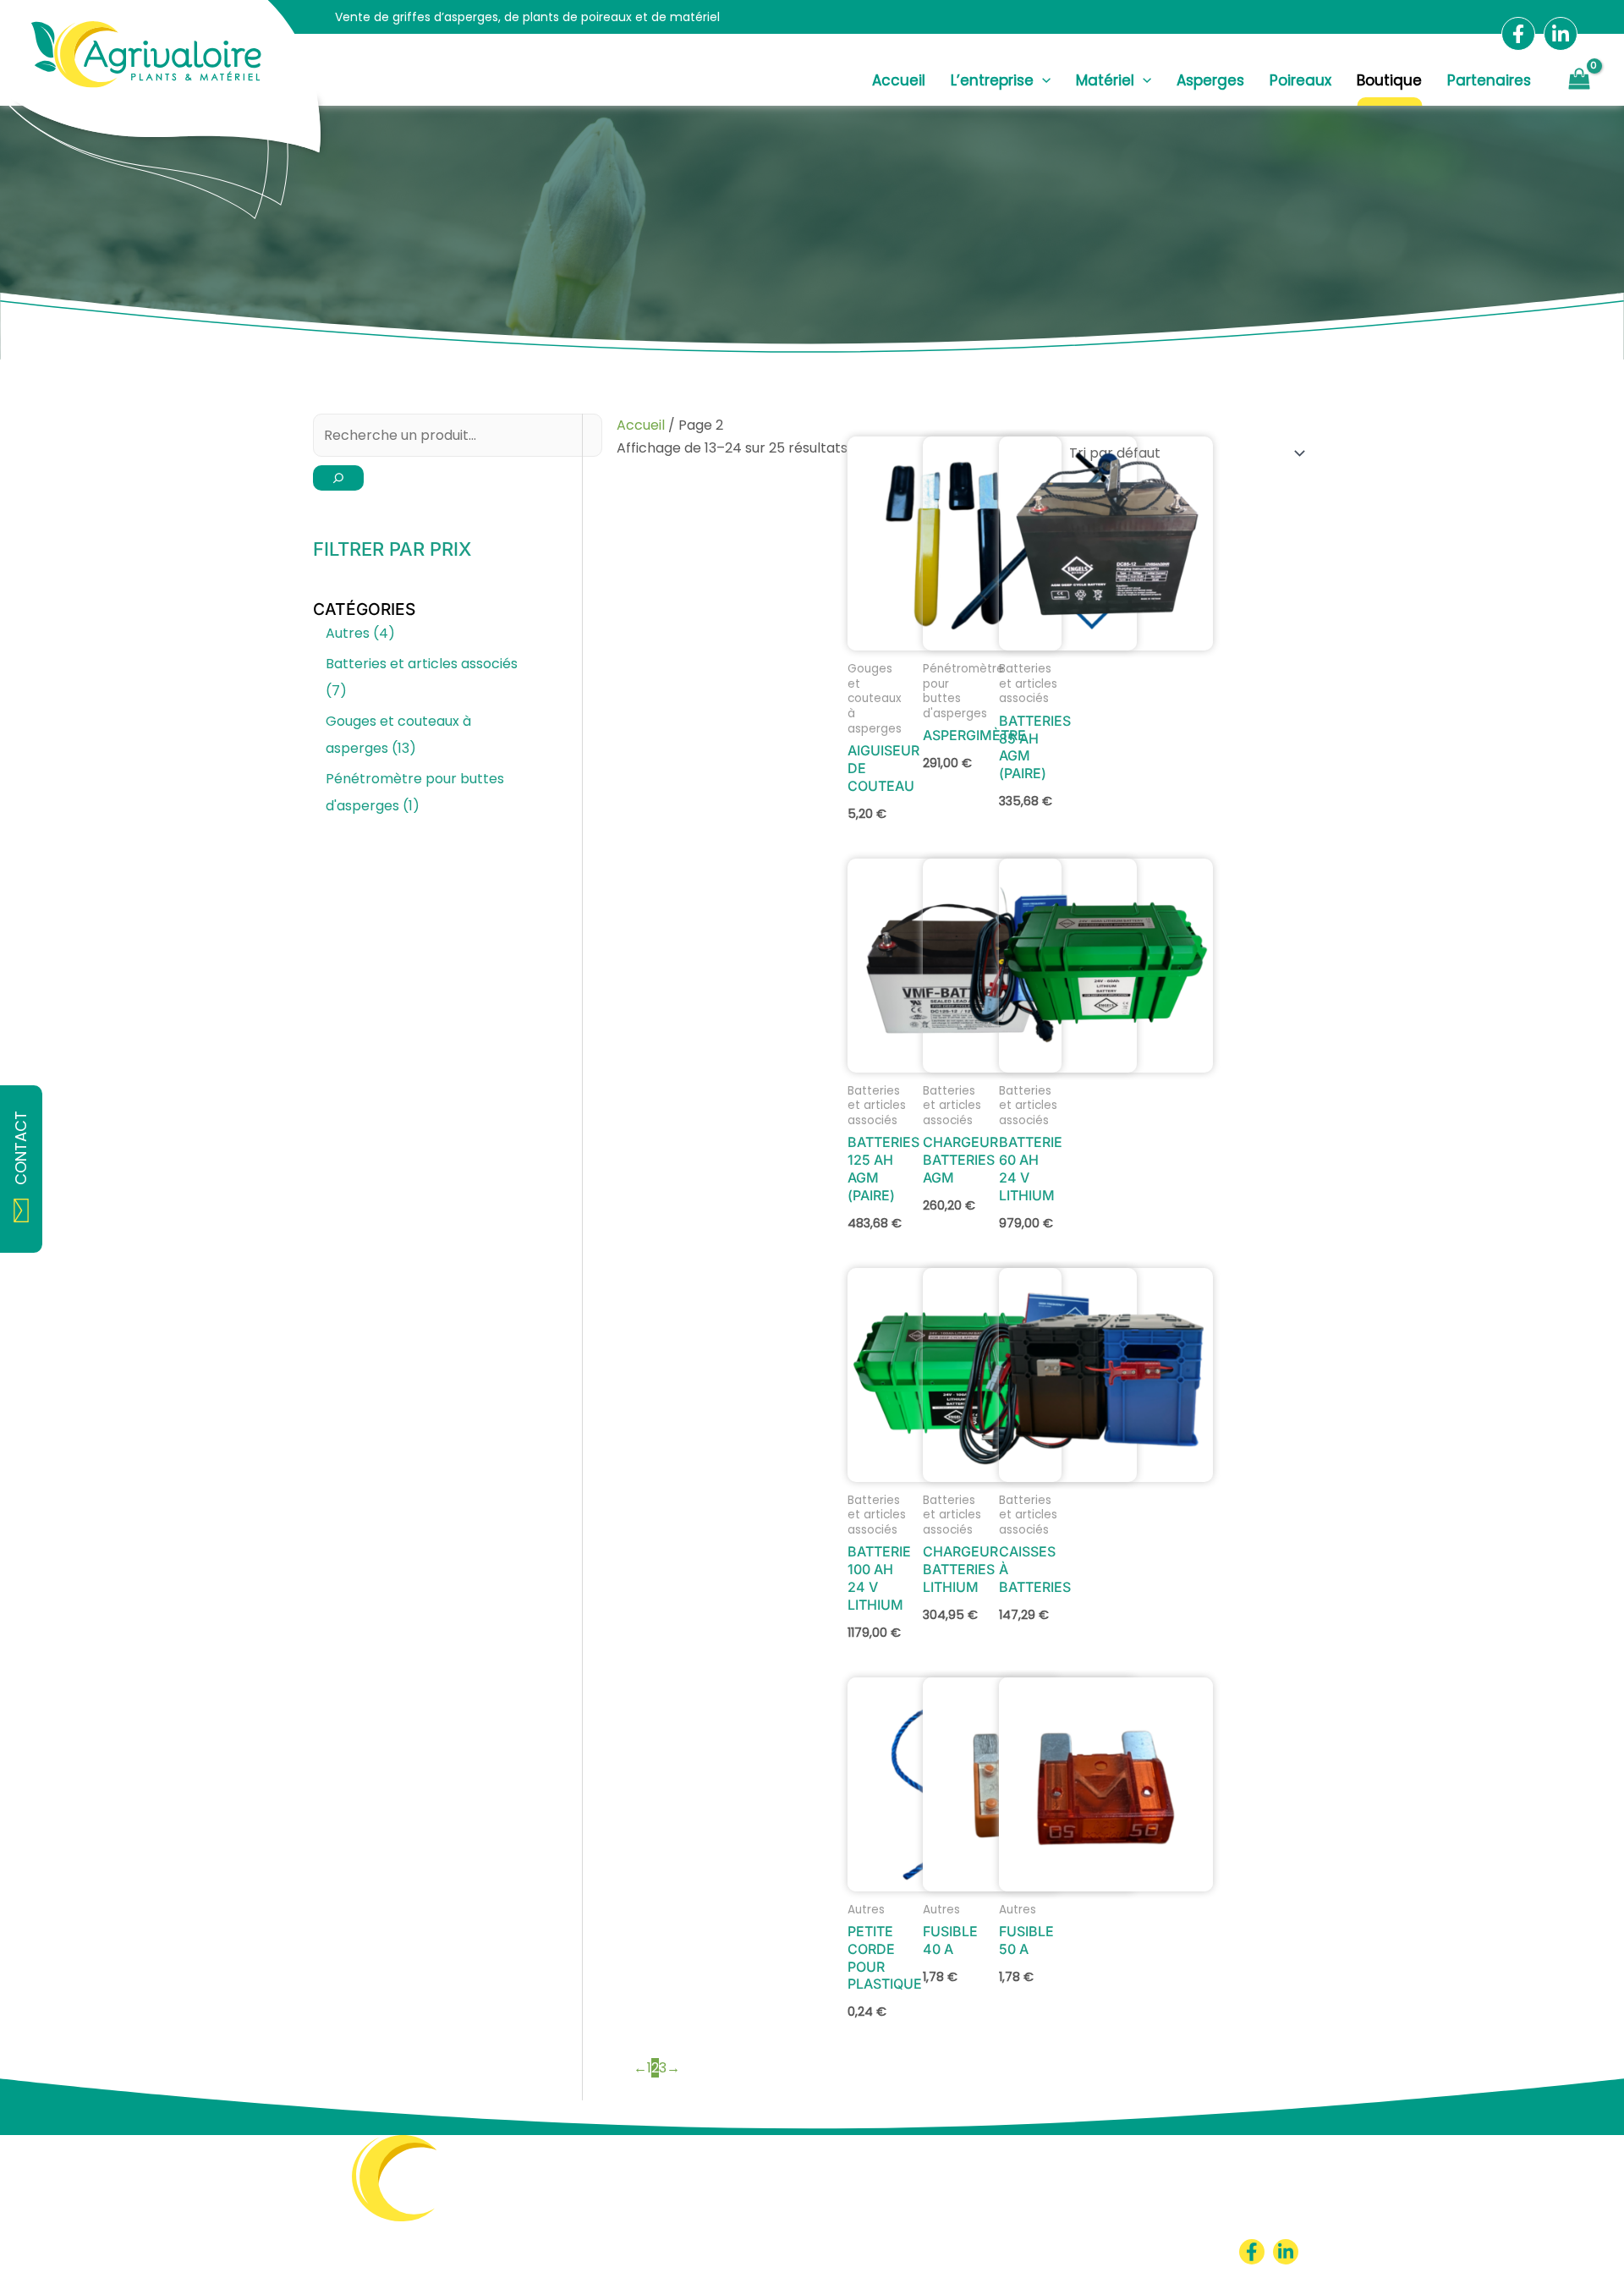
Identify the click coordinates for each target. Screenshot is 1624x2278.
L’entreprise (992, 81)
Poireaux (1300, 81)
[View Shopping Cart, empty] (1579, 81)
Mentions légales (1033, 2251)
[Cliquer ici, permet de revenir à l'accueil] (379, 2198)
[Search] (338, 478)
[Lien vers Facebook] (1518, 34)
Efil (1191, 2251)
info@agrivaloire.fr (523, 2251)
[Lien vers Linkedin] (1561, 34)
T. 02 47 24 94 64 (518, 2234)
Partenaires (1489, 81)
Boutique (1389, 81)
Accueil (899, 81)
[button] (1042, 80)
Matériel (1105, 81)
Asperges (1210, 81)
